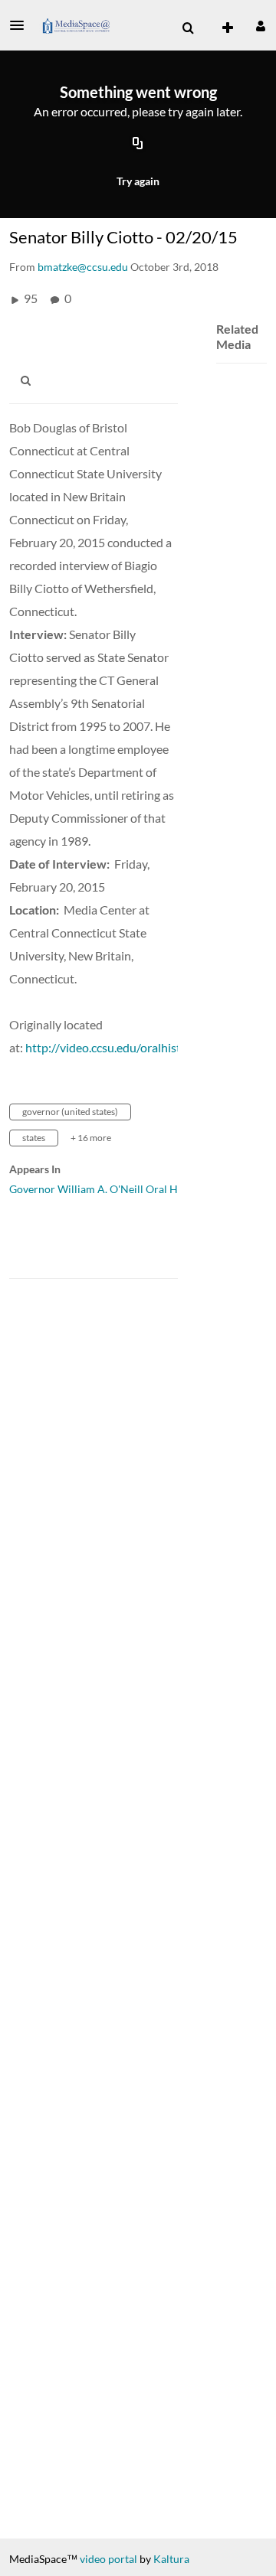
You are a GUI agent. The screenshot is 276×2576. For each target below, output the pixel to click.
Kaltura (171, 2559)
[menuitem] (188, 28)
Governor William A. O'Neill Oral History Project (126, 1189)
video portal (108, 2559)
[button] (21, 25)
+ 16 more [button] (91, 1138)
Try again (138, 181)
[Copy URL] (138, 145)
